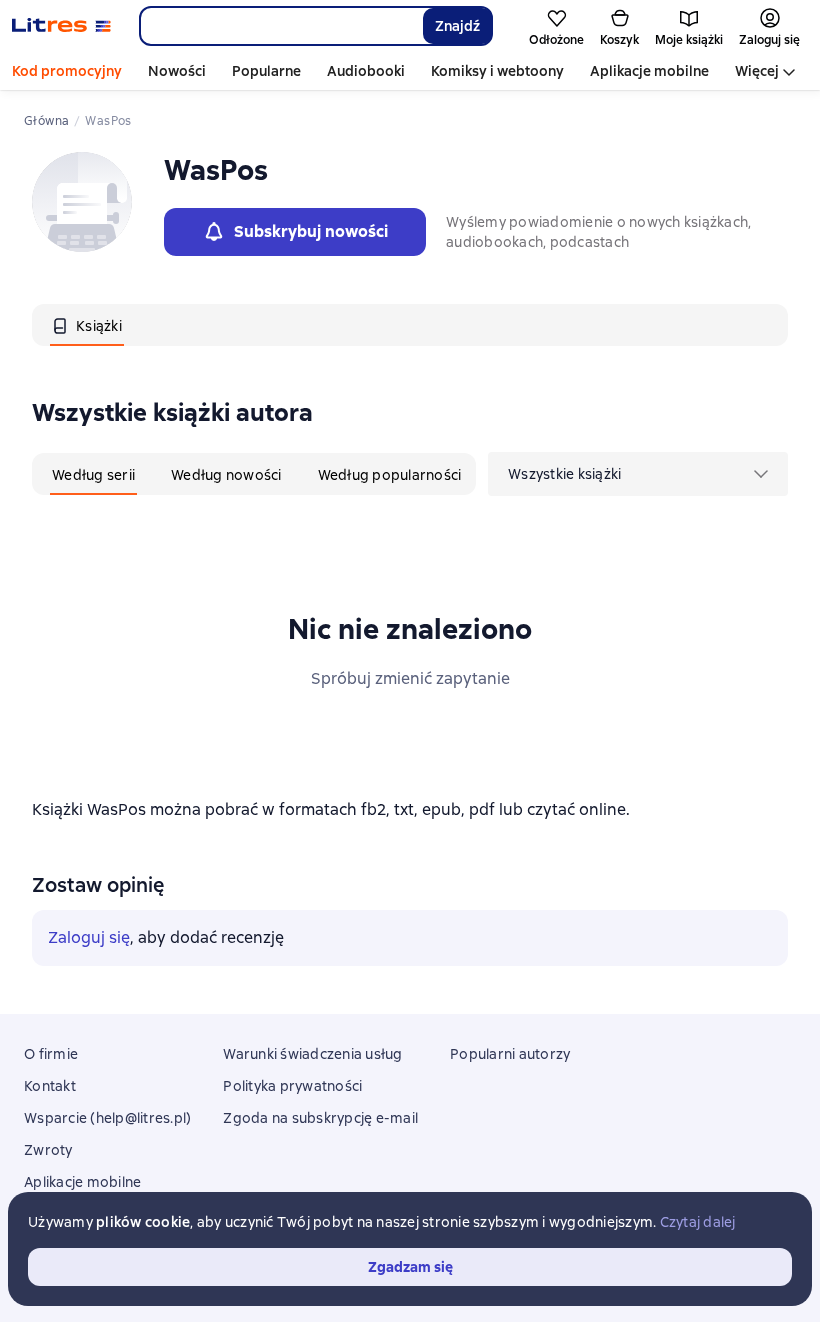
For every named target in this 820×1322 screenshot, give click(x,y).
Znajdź (457, 26)
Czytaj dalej (698, 1222)
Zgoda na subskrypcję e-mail (320, 1118)
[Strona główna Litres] (61, 26)
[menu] (638, 474)
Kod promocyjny (67, 71)
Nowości (177, 71)
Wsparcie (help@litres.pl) (107, 1118)
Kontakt (50, 1086)
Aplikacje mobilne (649, 71)
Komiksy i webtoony (497, 71)
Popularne (266, 71)
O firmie (51, 1054)
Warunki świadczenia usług (312, 1054)
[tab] (87, 325)
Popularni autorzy (510, 1054)
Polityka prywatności (292, 1086)
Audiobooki (366, 71)
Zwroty (48, 1150)
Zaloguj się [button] (89, 937)
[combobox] (280, 26)
